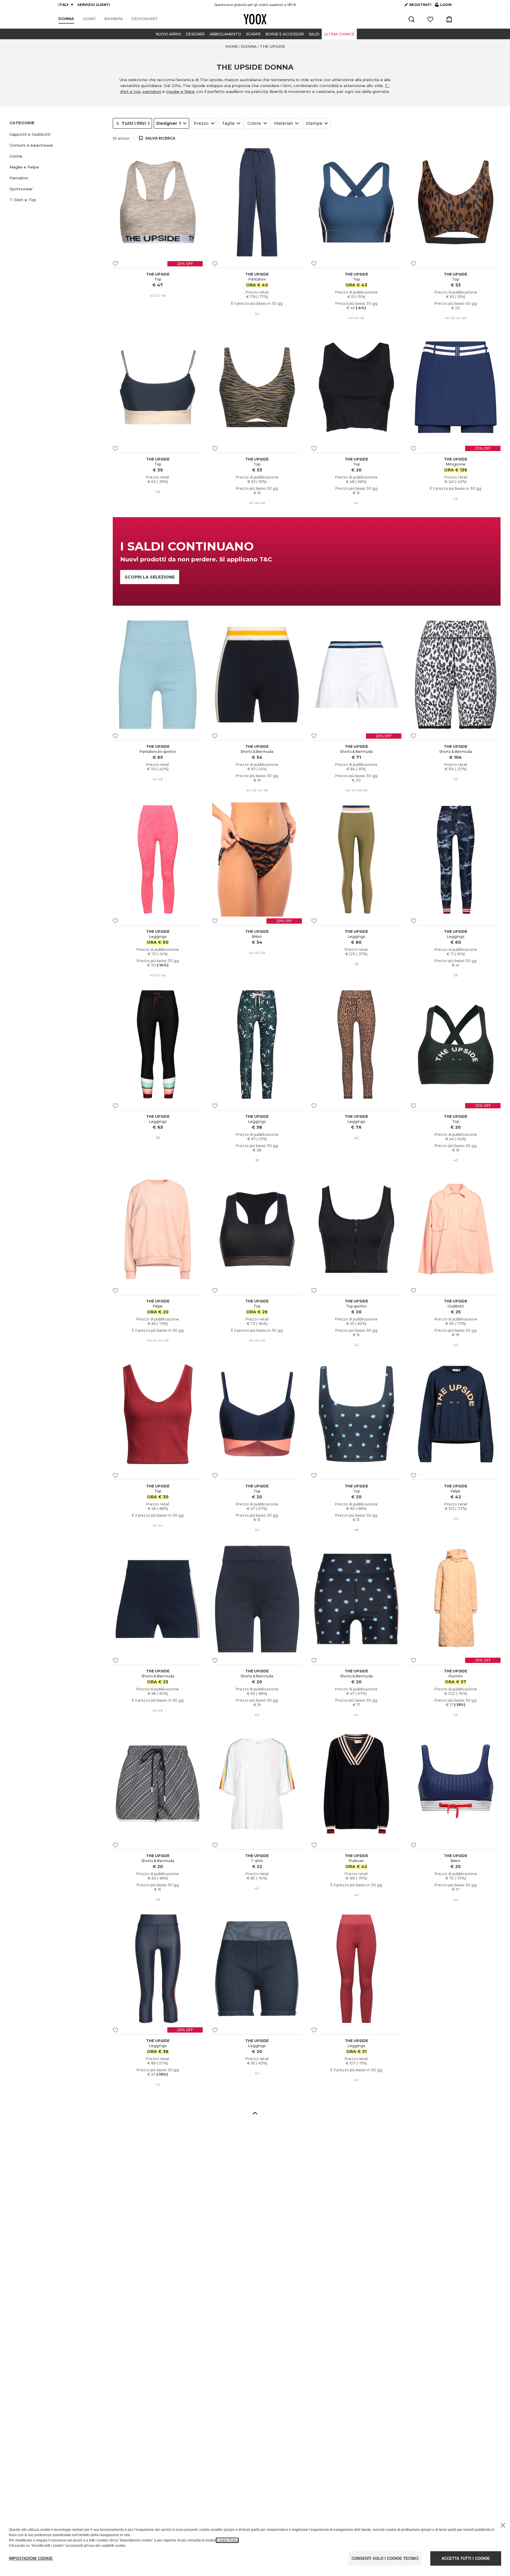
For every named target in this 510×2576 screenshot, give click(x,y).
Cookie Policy (227, 2540)
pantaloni (152, 91)
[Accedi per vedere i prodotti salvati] (430, 19)
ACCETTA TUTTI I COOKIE (466, 2558)
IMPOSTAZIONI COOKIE (31, 2558)
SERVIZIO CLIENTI (94, 5)
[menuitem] (66, 19)
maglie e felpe (180, 91)
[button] (58, 134)
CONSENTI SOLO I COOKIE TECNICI (385, 2558)
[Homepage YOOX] (255, 19)
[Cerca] (411, 19)
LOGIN (443, 6)
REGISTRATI (420, 5)
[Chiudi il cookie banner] (503, 2525)
